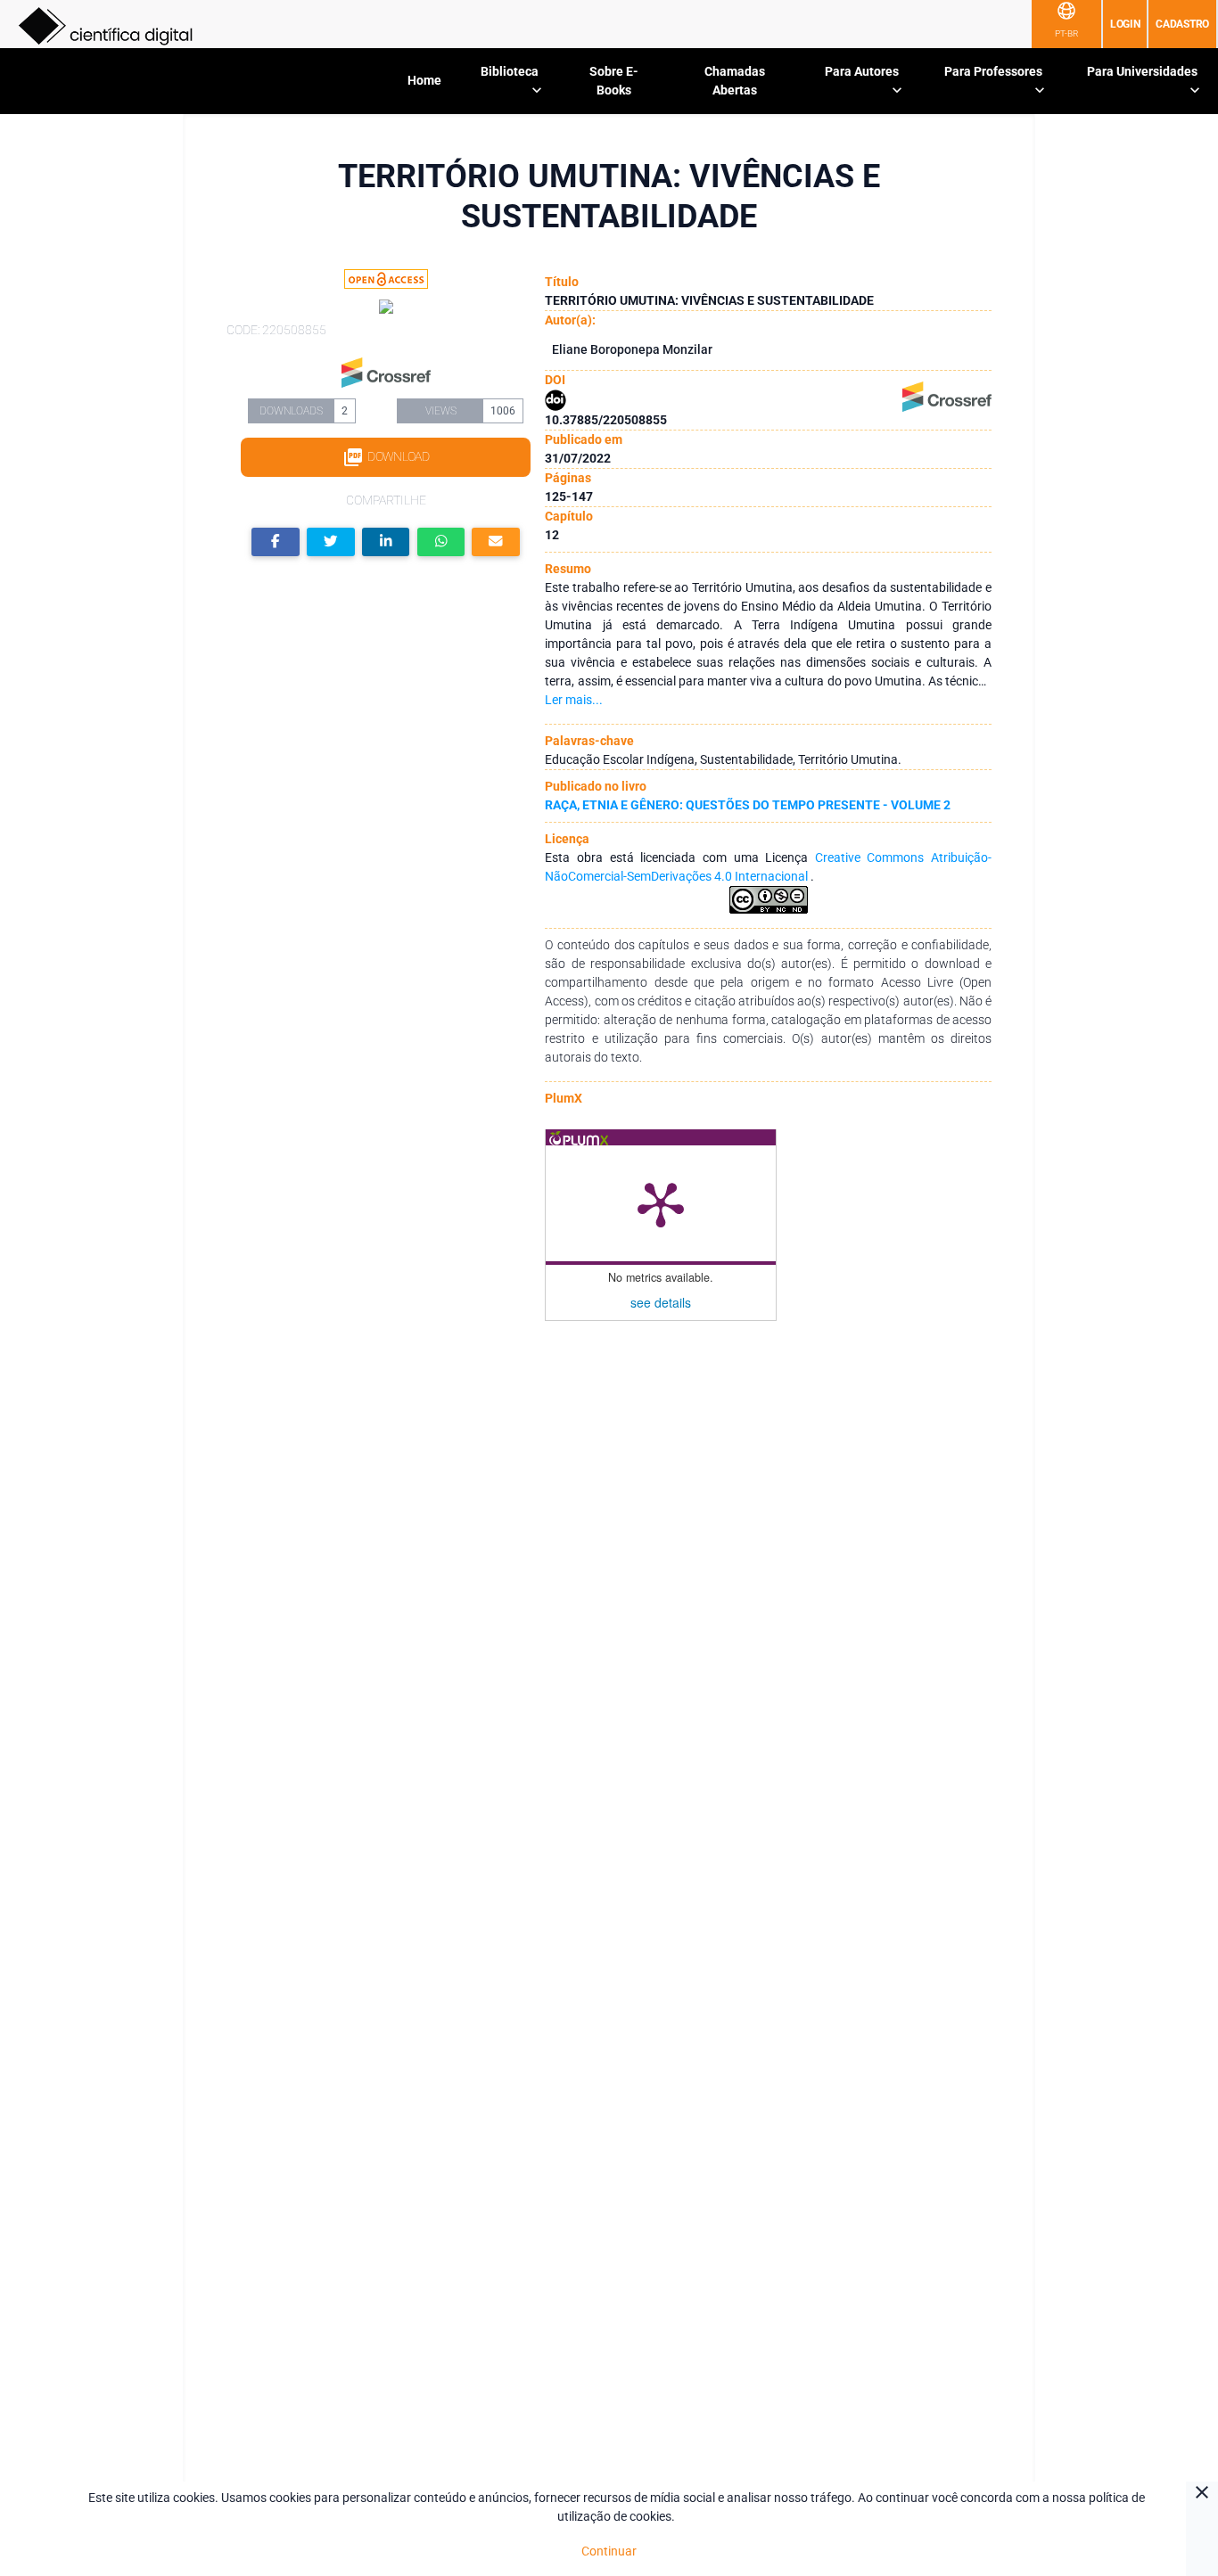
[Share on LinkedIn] (386, 542)
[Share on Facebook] (276, 542)
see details (661, 1302)
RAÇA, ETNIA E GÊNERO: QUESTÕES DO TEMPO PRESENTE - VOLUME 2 (748, 805)
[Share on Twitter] (331, 542)
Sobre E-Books (614, 81)
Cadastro (1182, 24)
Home (424, 80)
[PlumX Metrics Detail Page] (661, 1203)
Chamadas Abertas (735, 81)
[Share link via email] (496, 542)
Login (1125, 24)
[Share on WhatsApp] (441, 542)
